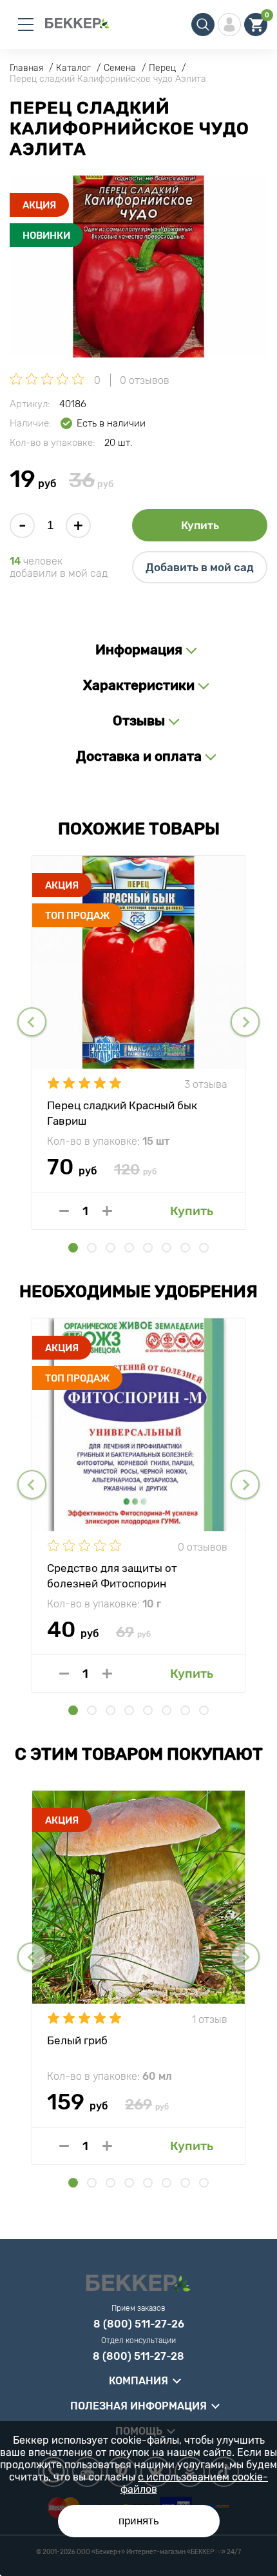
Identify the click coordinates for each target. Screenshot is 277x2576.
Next (245, 1022)
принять (139, 2521)
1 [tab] (73, 1248)
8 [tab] (204, 1248)
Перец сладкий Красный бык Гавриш (122, 1112)
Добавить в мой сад (200, 567)
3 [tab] (110, 1248)
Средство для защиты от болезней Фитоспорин (112, 1575)
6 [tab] (167, 1248)
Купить (200, 525)
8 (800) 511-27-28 (138, 2357)
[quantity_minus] (64, 1211)
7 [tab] (185, 1248)
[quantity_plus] (107, 1211)
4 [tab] (129, 1248)
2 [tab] (92, 1248)
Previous (32, 1022)
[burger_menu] (26, 25)
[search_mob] (203, 25)
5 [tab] (148, 1248)
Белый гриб (77, 2040)
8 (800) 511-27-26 (139, 2324)
